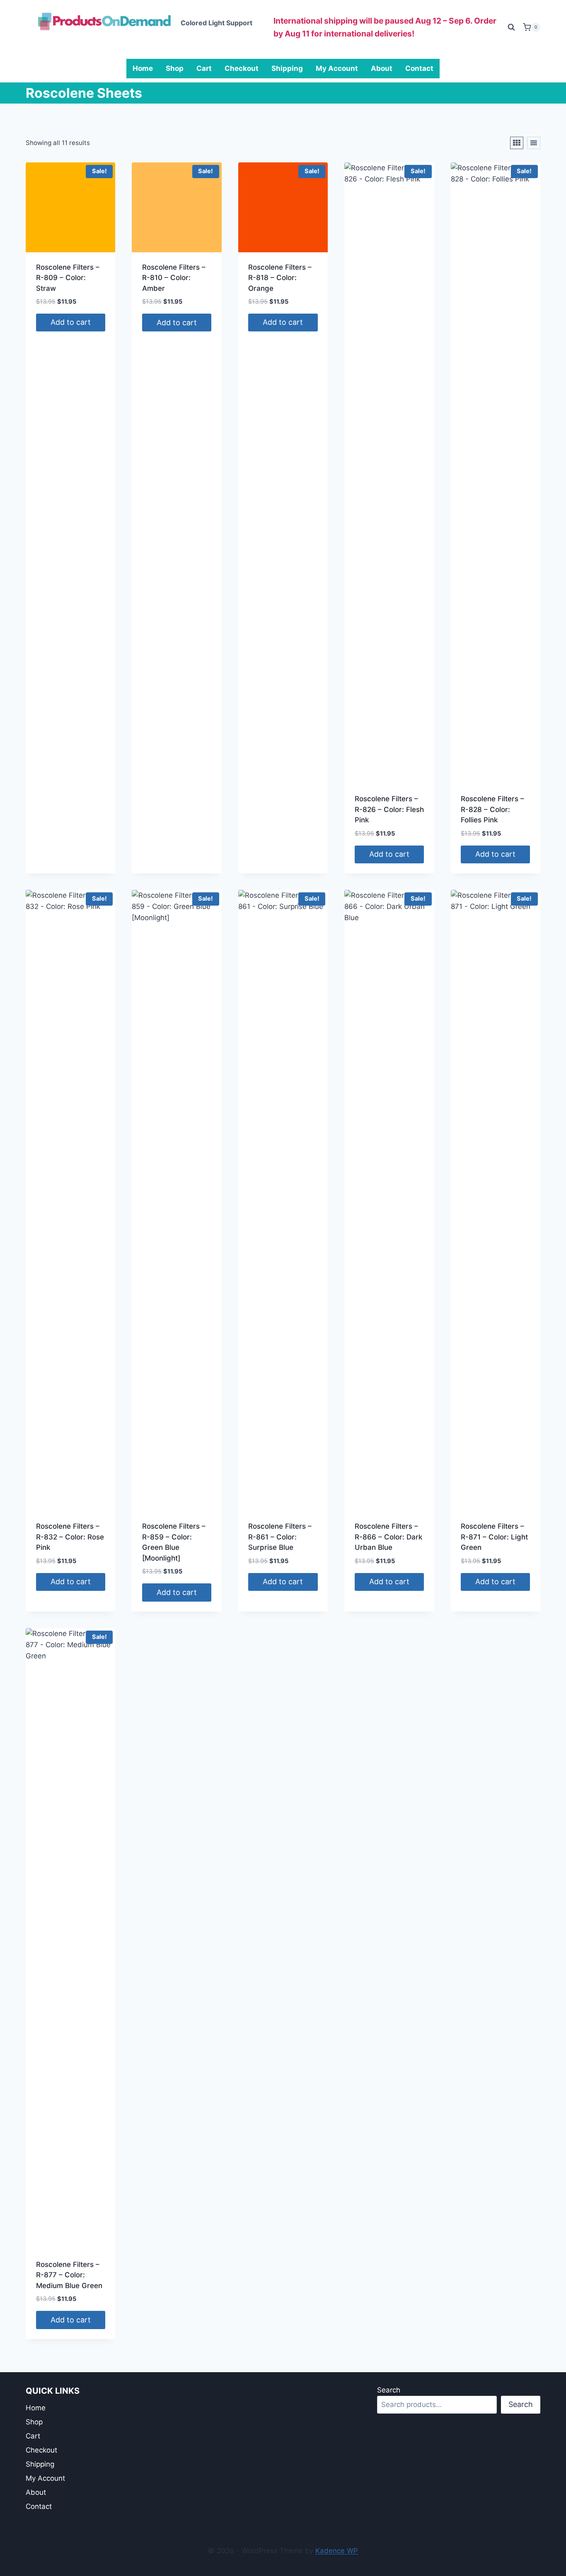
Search (389, 2390)
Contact (419, 68)
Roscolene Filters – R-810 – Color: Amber (174, 278)
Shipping (287, 68)
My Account (337, 68)
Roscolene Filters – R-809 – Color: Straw (68, 278)
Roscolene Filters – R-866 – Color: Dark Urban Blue (388, 1537)
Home (143, 68)
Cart (204, 68)
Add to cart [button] (71, 322)
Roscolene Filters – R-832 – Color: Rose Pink (70, 1537)
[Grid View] (517, 143)
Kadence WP (337, 2551)
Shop (175, 68)
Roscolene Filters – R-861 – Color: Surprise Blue (280, 1537)
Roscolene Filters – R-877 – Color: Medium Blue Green (69, 2275)
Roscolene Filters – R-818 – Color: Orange (280, 278)
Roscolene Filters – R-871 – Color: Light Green (494, 1537)
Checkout (242, 68)
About (382, 68)
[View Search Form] (511, 27)
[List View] (534, 143)
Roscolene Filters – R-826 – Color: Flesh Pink (389, 809)
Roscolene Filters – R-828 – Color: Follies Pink (492, 809)
